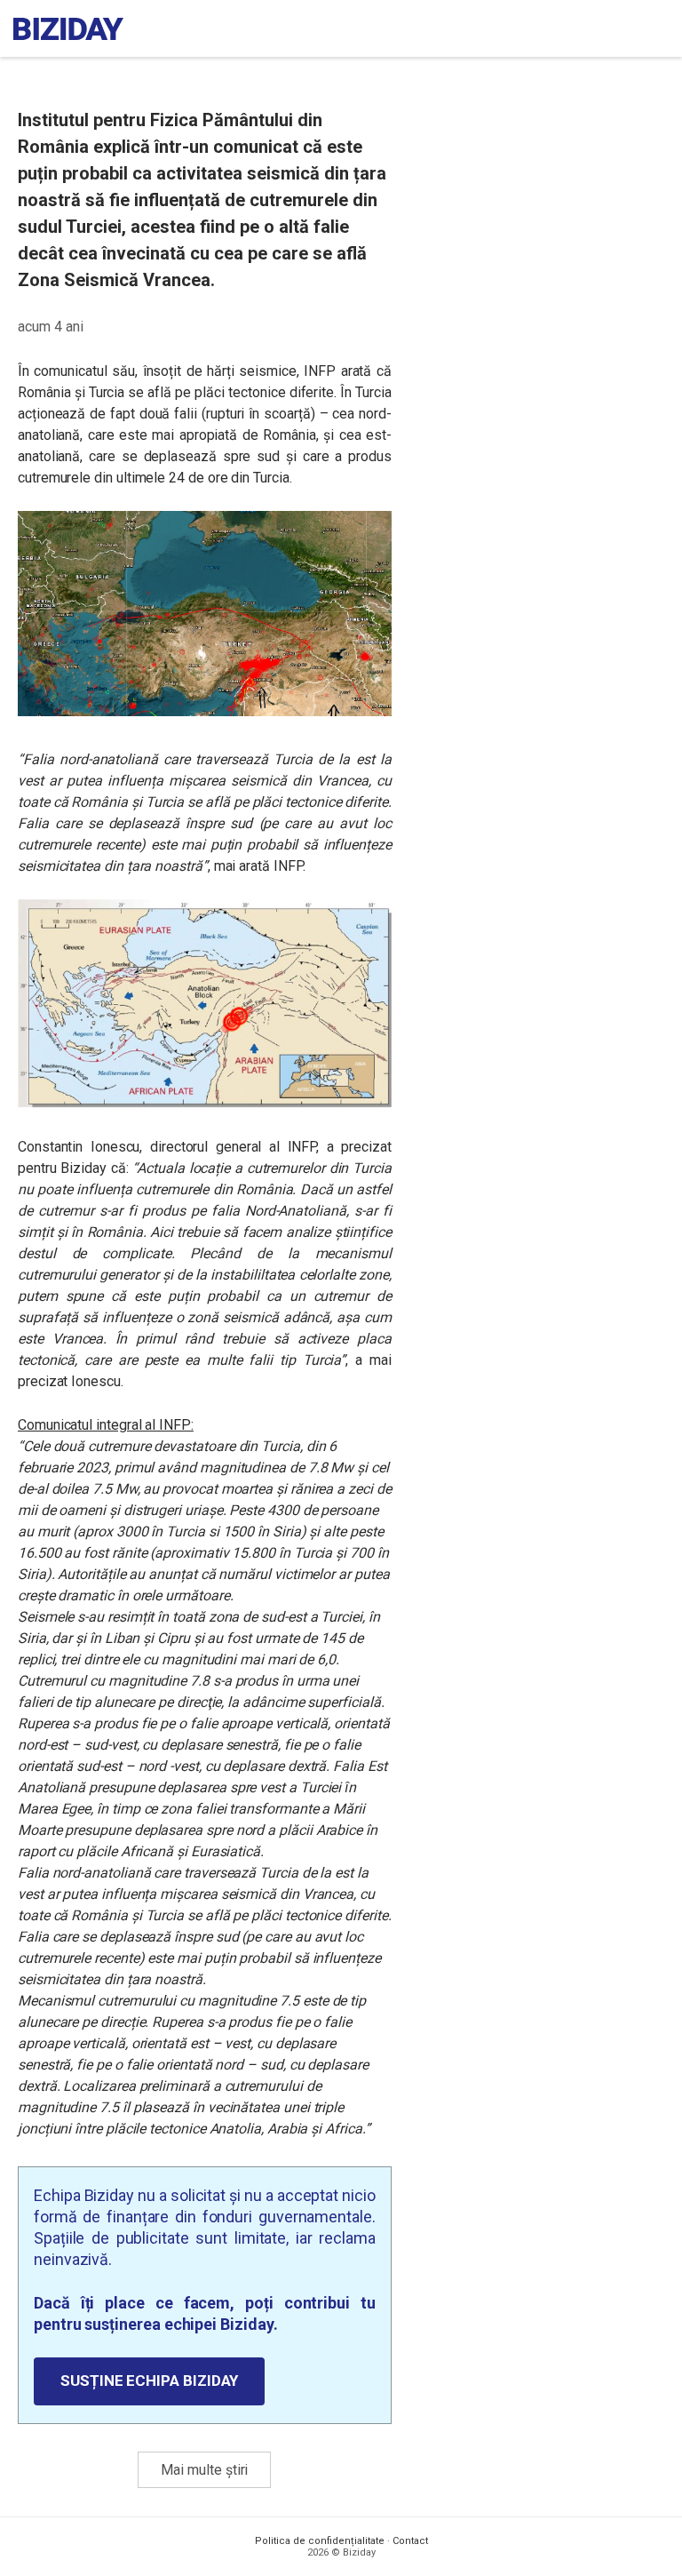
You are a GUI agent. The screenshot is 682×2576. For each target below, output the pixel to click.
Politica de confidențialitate (320, 2541)
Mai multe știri (204, 2470)
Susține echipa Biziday (149, 2381)
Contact (410, 2541)
